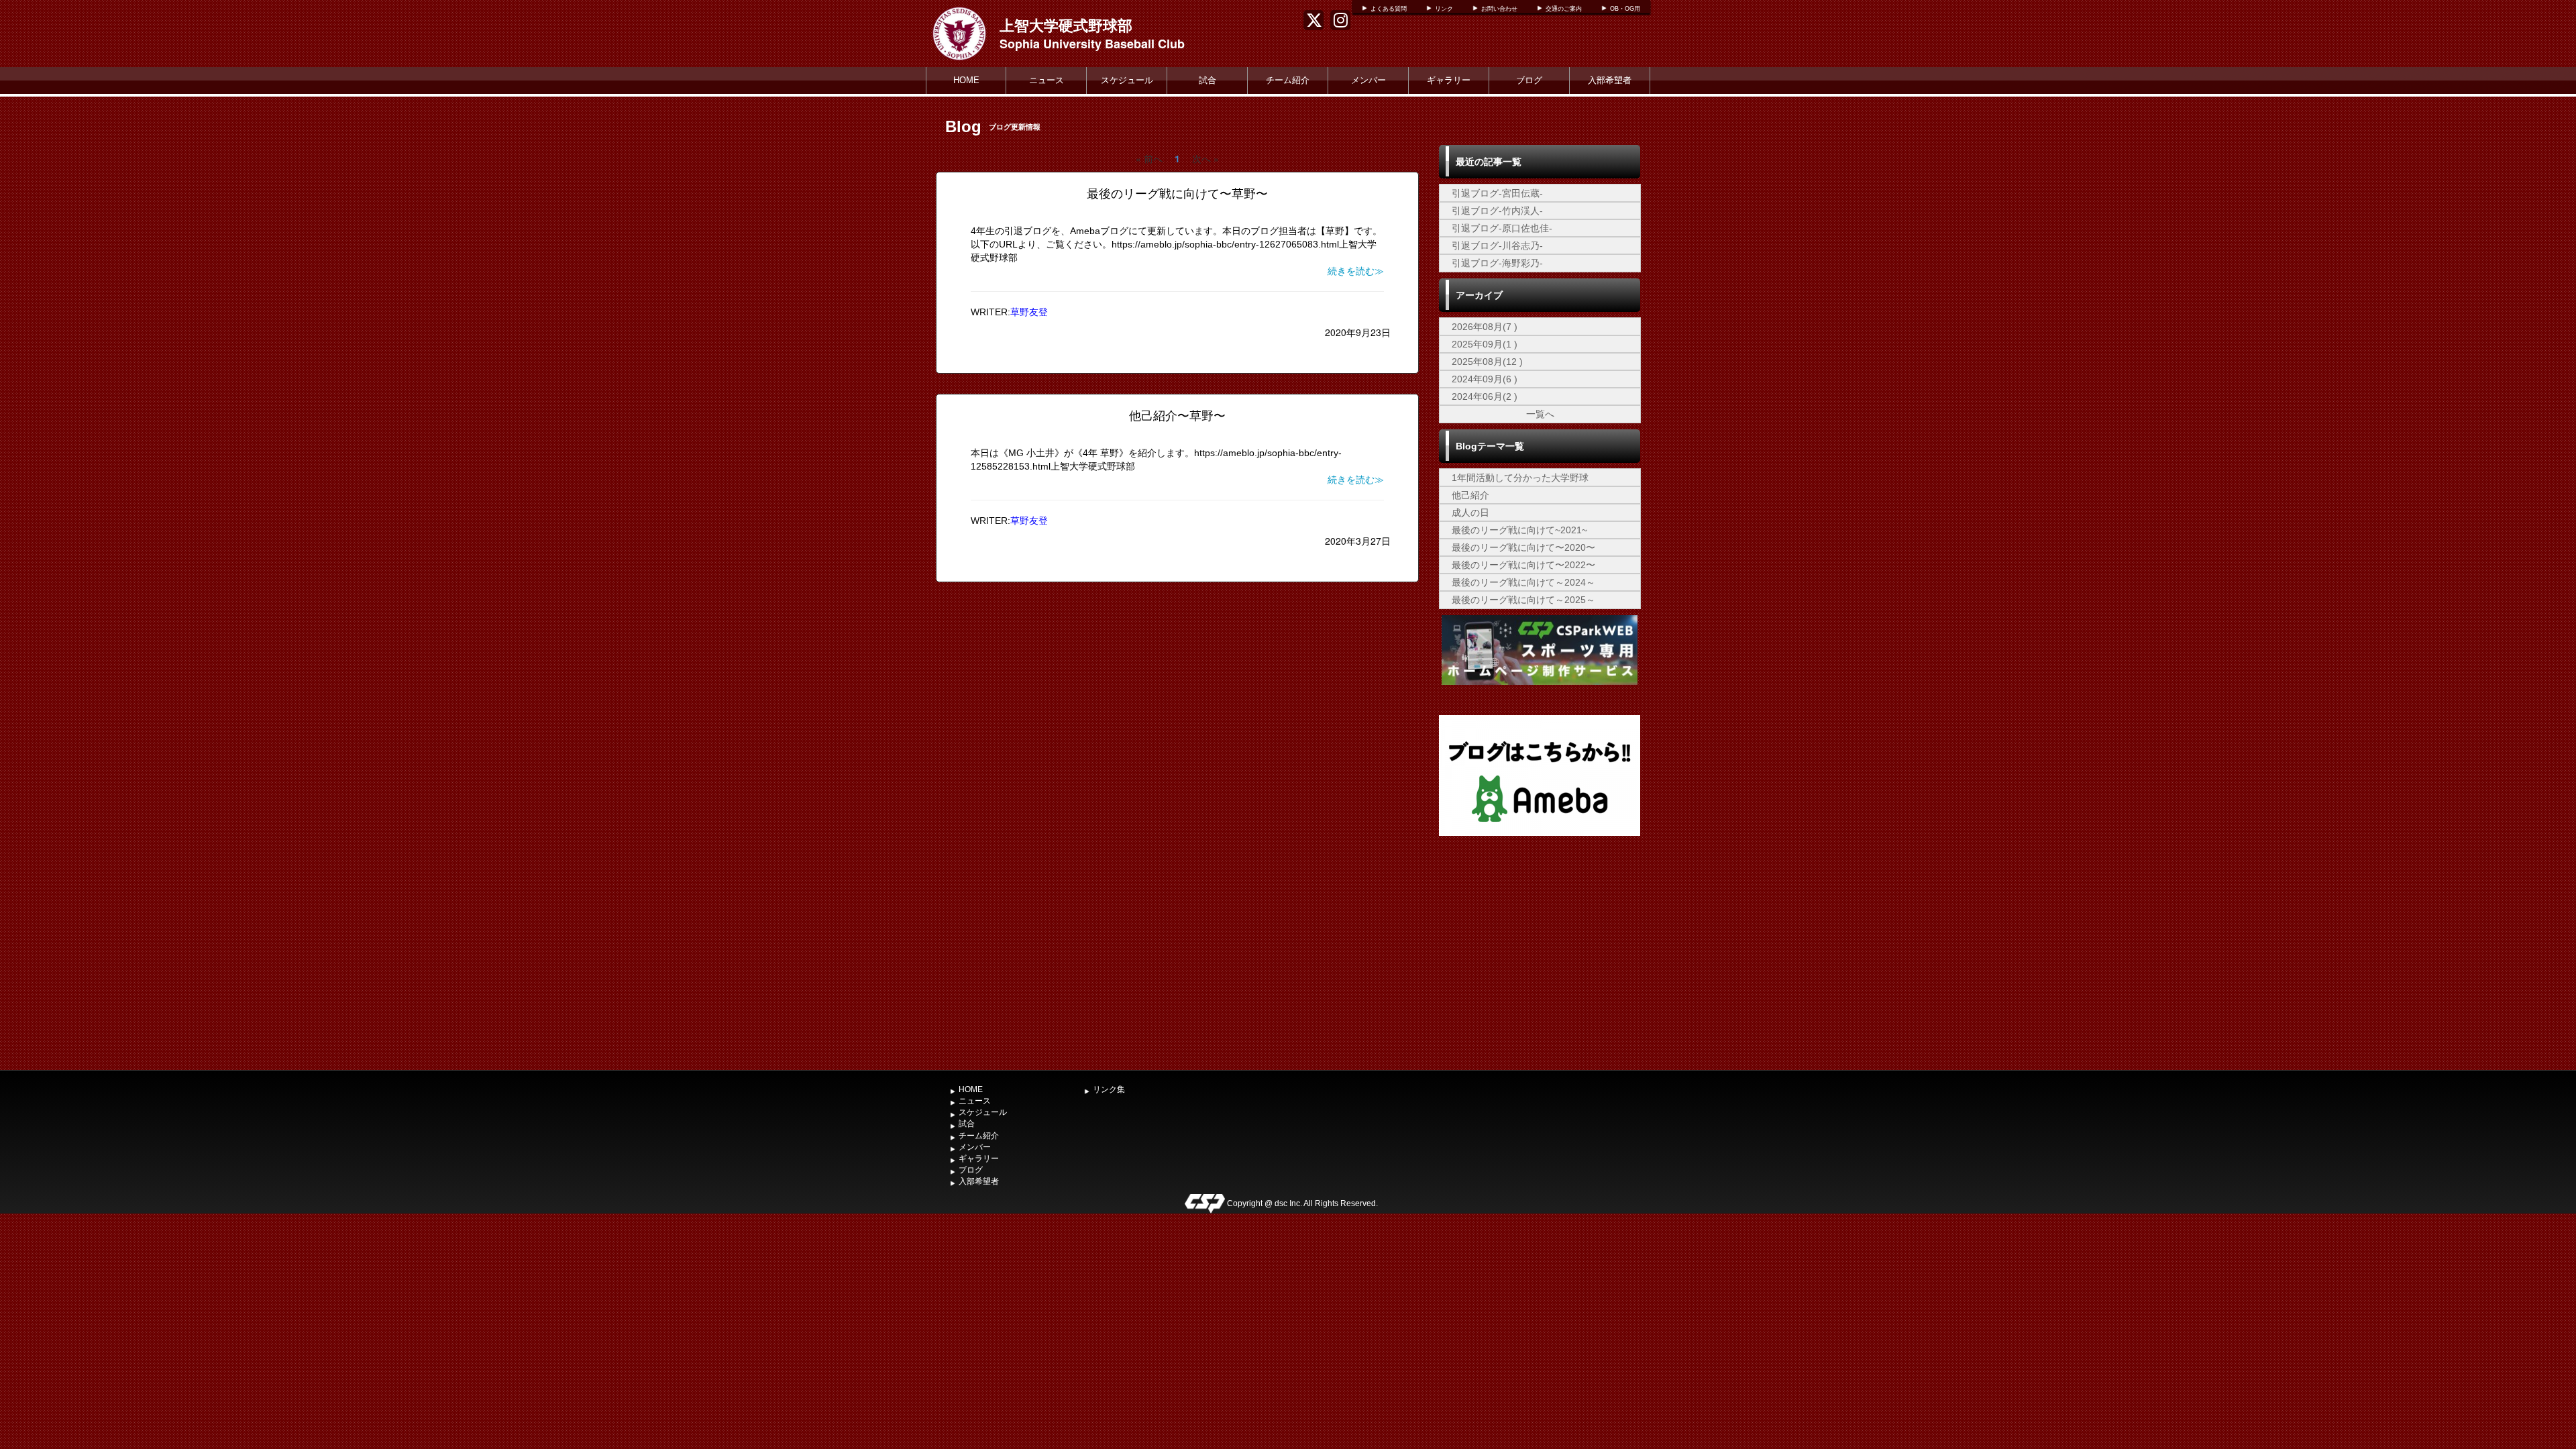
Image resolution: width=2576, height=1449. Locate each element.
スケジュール (1127, 80)
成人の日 (1470, 513)
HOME (966, 80)
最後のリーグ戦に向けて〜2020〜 (1523, 547)
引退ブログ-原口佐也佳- (1502, 228)
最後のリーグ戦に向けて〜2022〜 (1523, 565)
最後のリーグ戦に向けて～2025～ (1523, 600)
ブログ (1529, 80)
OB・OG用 (1625, 9)
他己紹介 (1470, 495)
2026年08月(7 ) (1485, 327)
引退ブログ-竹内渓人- (1497, 211)
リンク (1444, 9)
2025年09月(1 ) (1485, 344)
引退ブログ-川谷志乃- (1497, 246)
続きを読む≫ (1356, 271)
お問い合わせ (1499, 9)
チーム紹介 (1288, 80)
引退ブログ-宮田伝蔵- (1497, 193)
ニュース (1046, 80)
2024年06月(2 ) (1485, 396)
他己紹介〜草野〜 (1177, 416)
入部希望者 (1610, 80)
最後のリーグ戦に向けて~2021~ (1519, 530)
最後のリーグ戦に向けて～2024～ (1523, 582)
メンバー (1368, 80)
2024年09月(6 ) (1485, 379)
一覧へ (1540, 414)
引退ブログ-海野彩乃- (1497, 263)
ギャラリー (1449, 80)
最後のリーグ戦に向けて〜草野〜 (1177, 194)
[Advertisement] (1540, 963)
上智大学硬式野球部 (1066, 25)
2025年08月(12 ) (1487, 362)
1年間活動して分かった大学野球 (1520, 478)
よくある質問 (1389, 9)
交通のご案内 (1564, 9)
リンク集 (1109, 1089)
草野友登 (1029, 312)
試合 (1207, 80)
